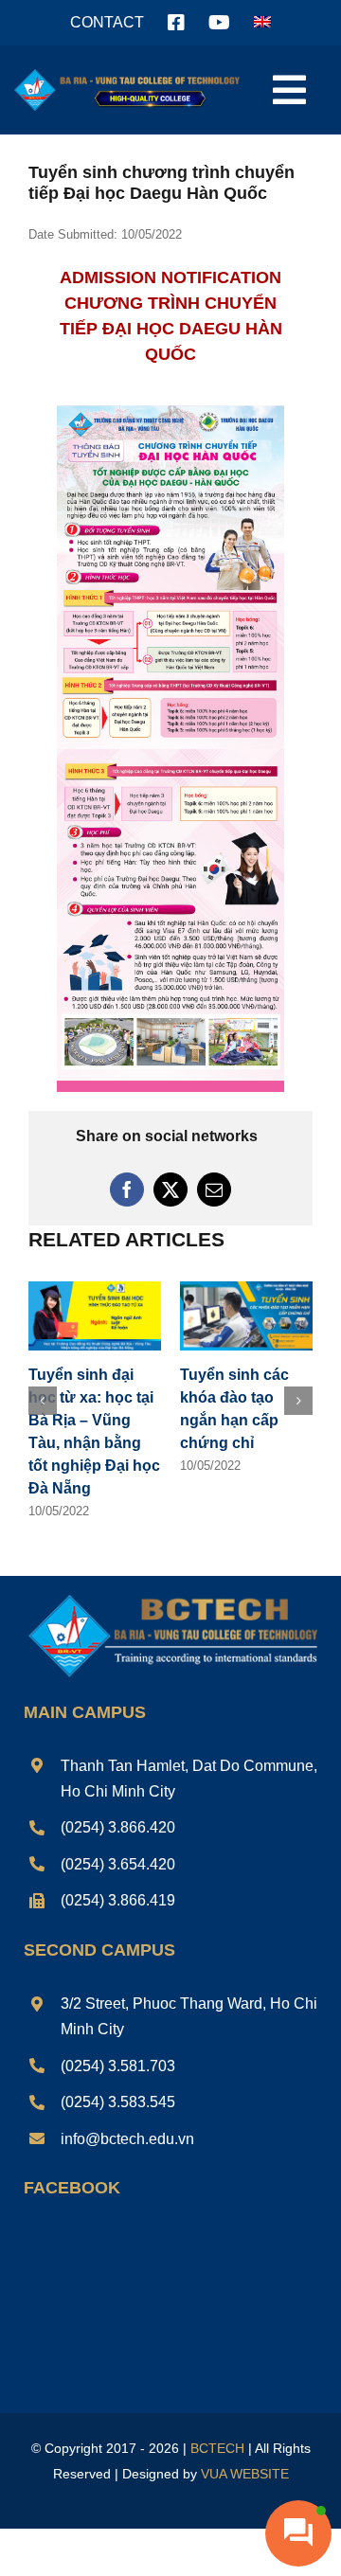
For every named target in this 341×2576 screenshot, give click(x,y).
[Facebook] (127, 1190)
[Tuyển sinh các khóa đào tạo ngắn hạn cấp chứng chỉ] (246, 1289)
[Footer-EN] (170, 1596)
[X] (170, 1190)
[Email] (214, 1190)
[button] (43, 1401)
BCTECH (217, 2448)
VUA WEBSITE (245, 2474)
